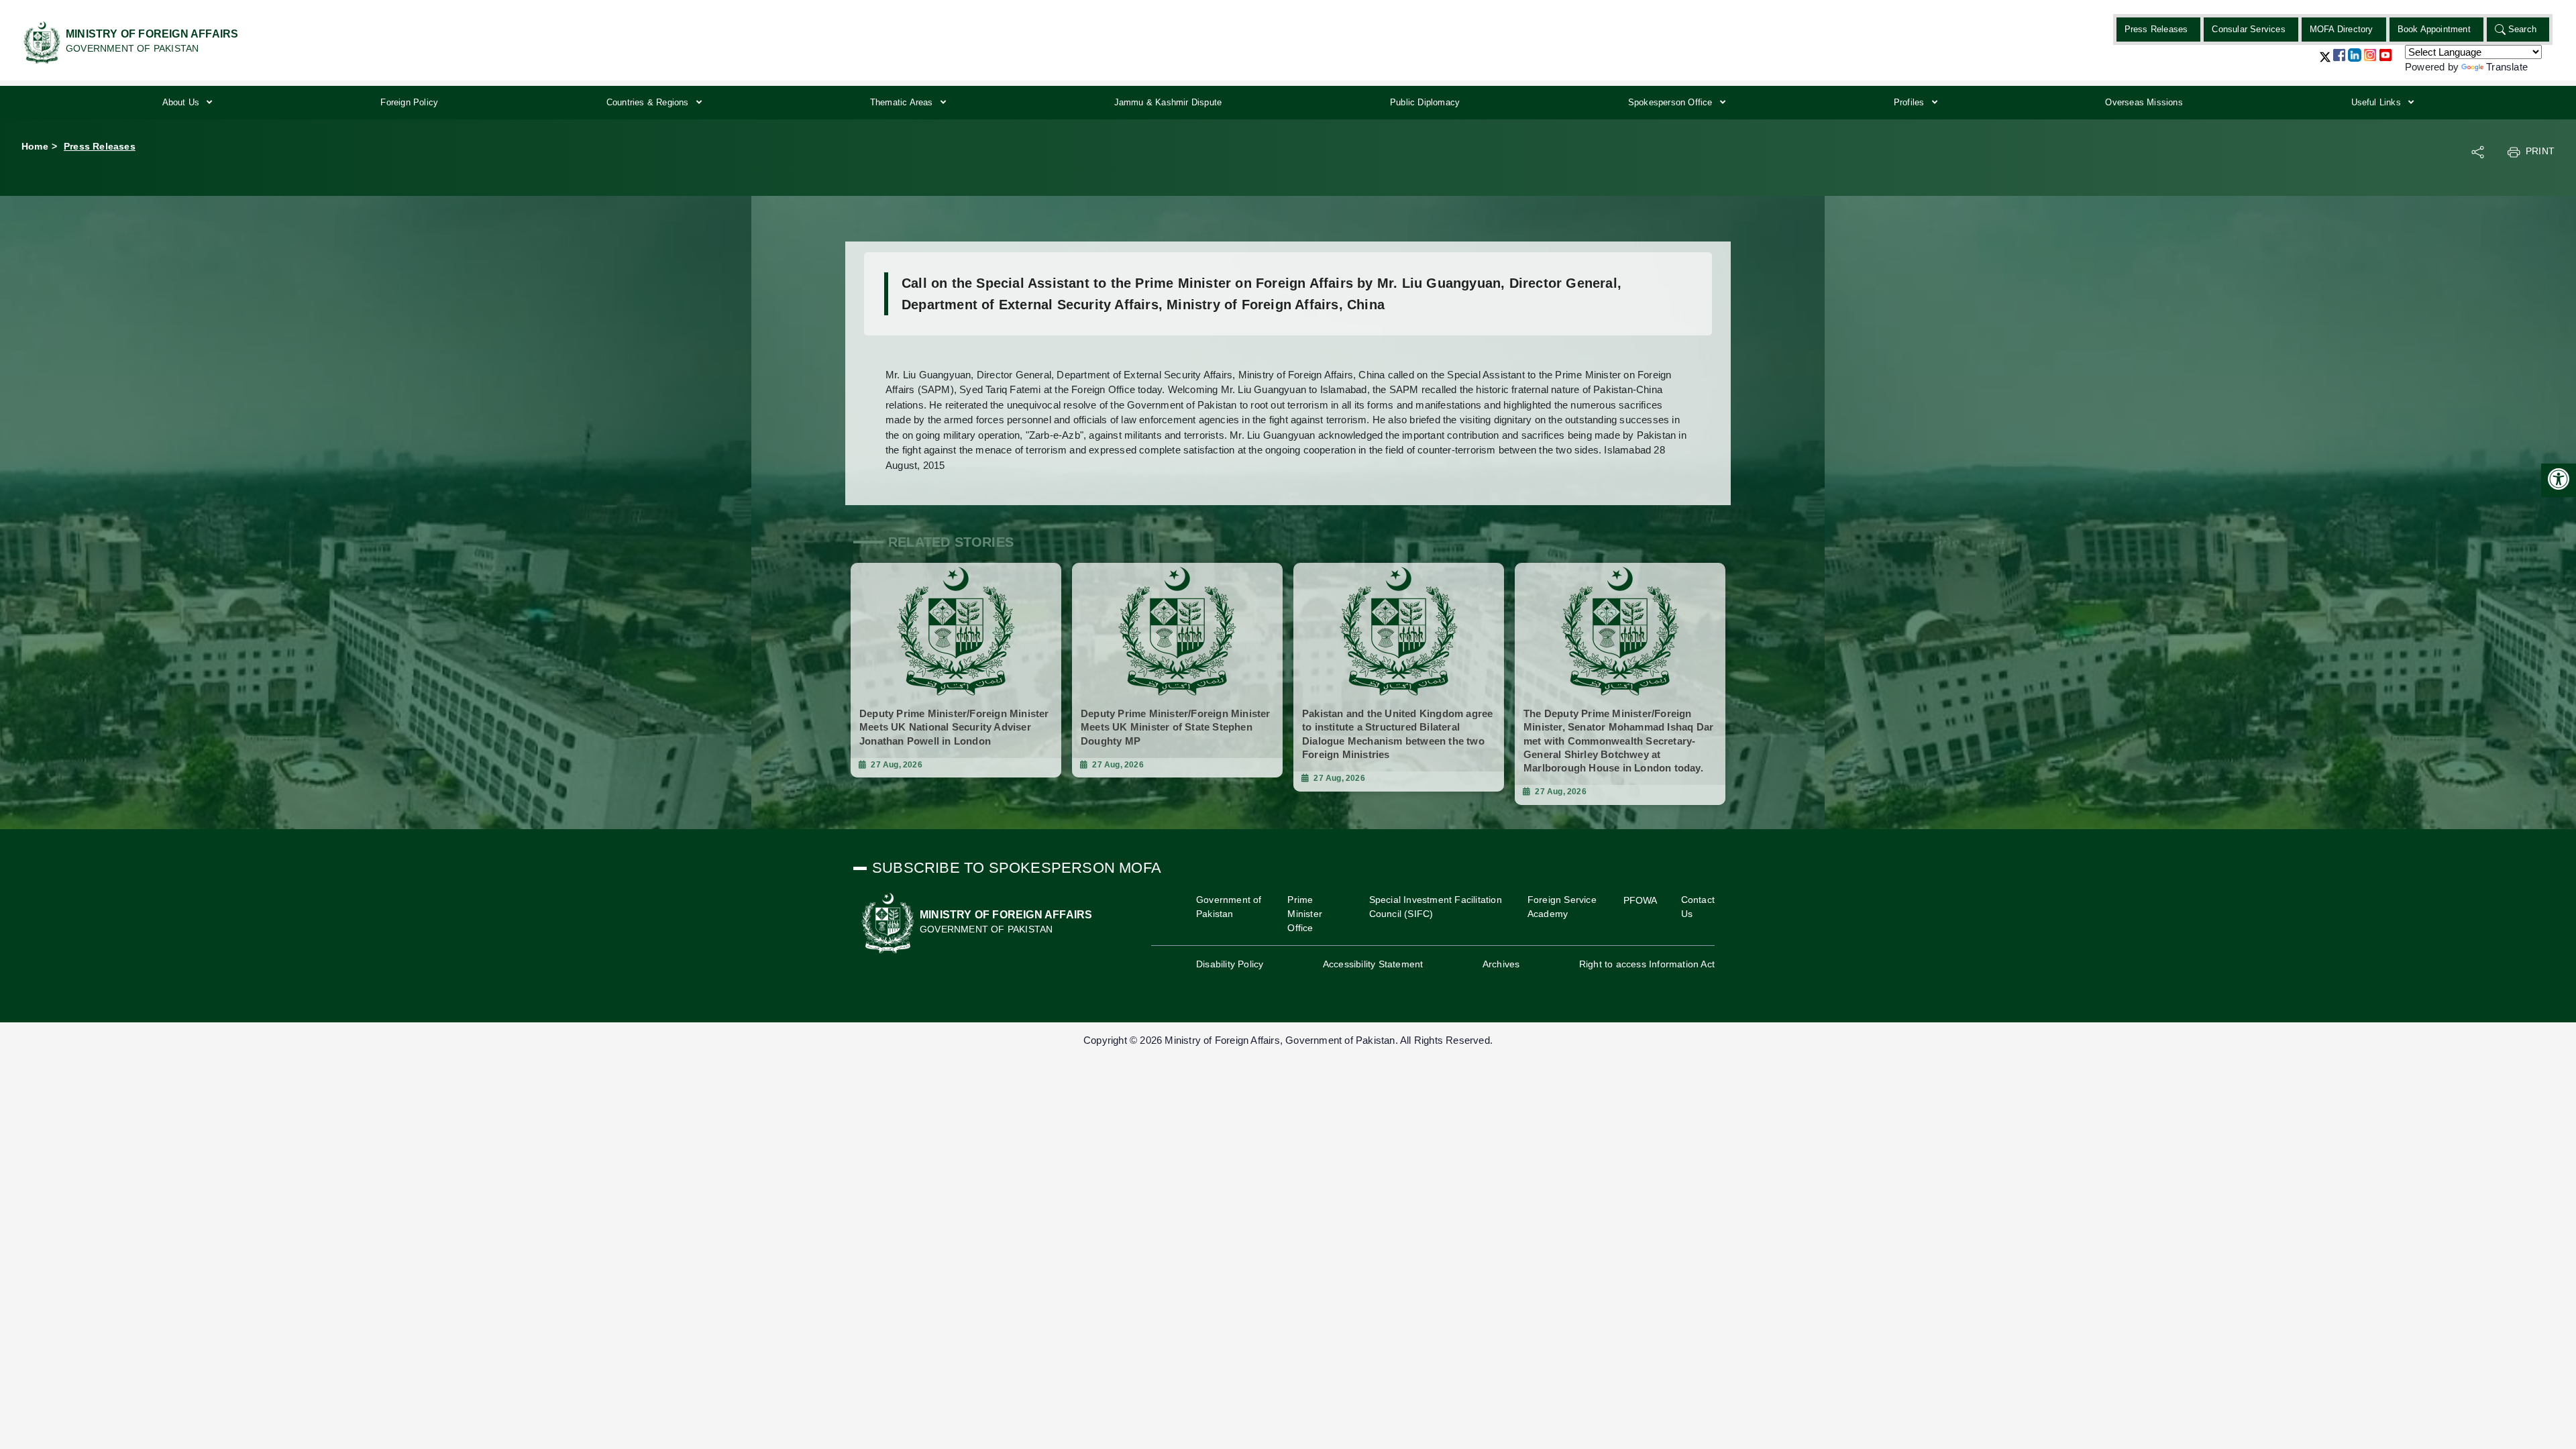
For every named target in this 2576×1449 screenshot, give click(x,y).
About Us (182, 102)
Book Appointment (2434, 29)
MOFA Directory (2342, 29)
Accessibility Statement (1373, 964)
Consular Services (2248, 29)
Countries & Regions (649, 102)
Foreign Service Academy (1562, 907)
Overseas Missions (2144, 102)
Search (2522, 29)
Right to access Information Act (1647, 964)
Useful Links (2378, 102)
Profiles (1911, 102)
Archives (1501, 964)
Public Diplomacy (1425, 102)
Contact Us (1698, 907)
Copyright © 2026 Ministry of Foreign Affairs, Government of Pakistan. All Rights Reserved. (1288, 1040)
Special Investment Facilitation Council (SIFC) (1436, 907)
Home (35, 146)
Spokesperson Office (1672, 102)
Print (2540, 151)
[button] (2325, 62)
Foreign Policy (409, 102)
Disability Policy (1230, 964)
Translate (2507, 67)
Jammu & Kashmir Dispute (1168, 102)
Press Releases (2156, 29)
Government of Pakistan (1229, 907)
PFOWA (1641, 900)
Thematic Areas (903, 102)
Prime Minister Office (1305, 914)
